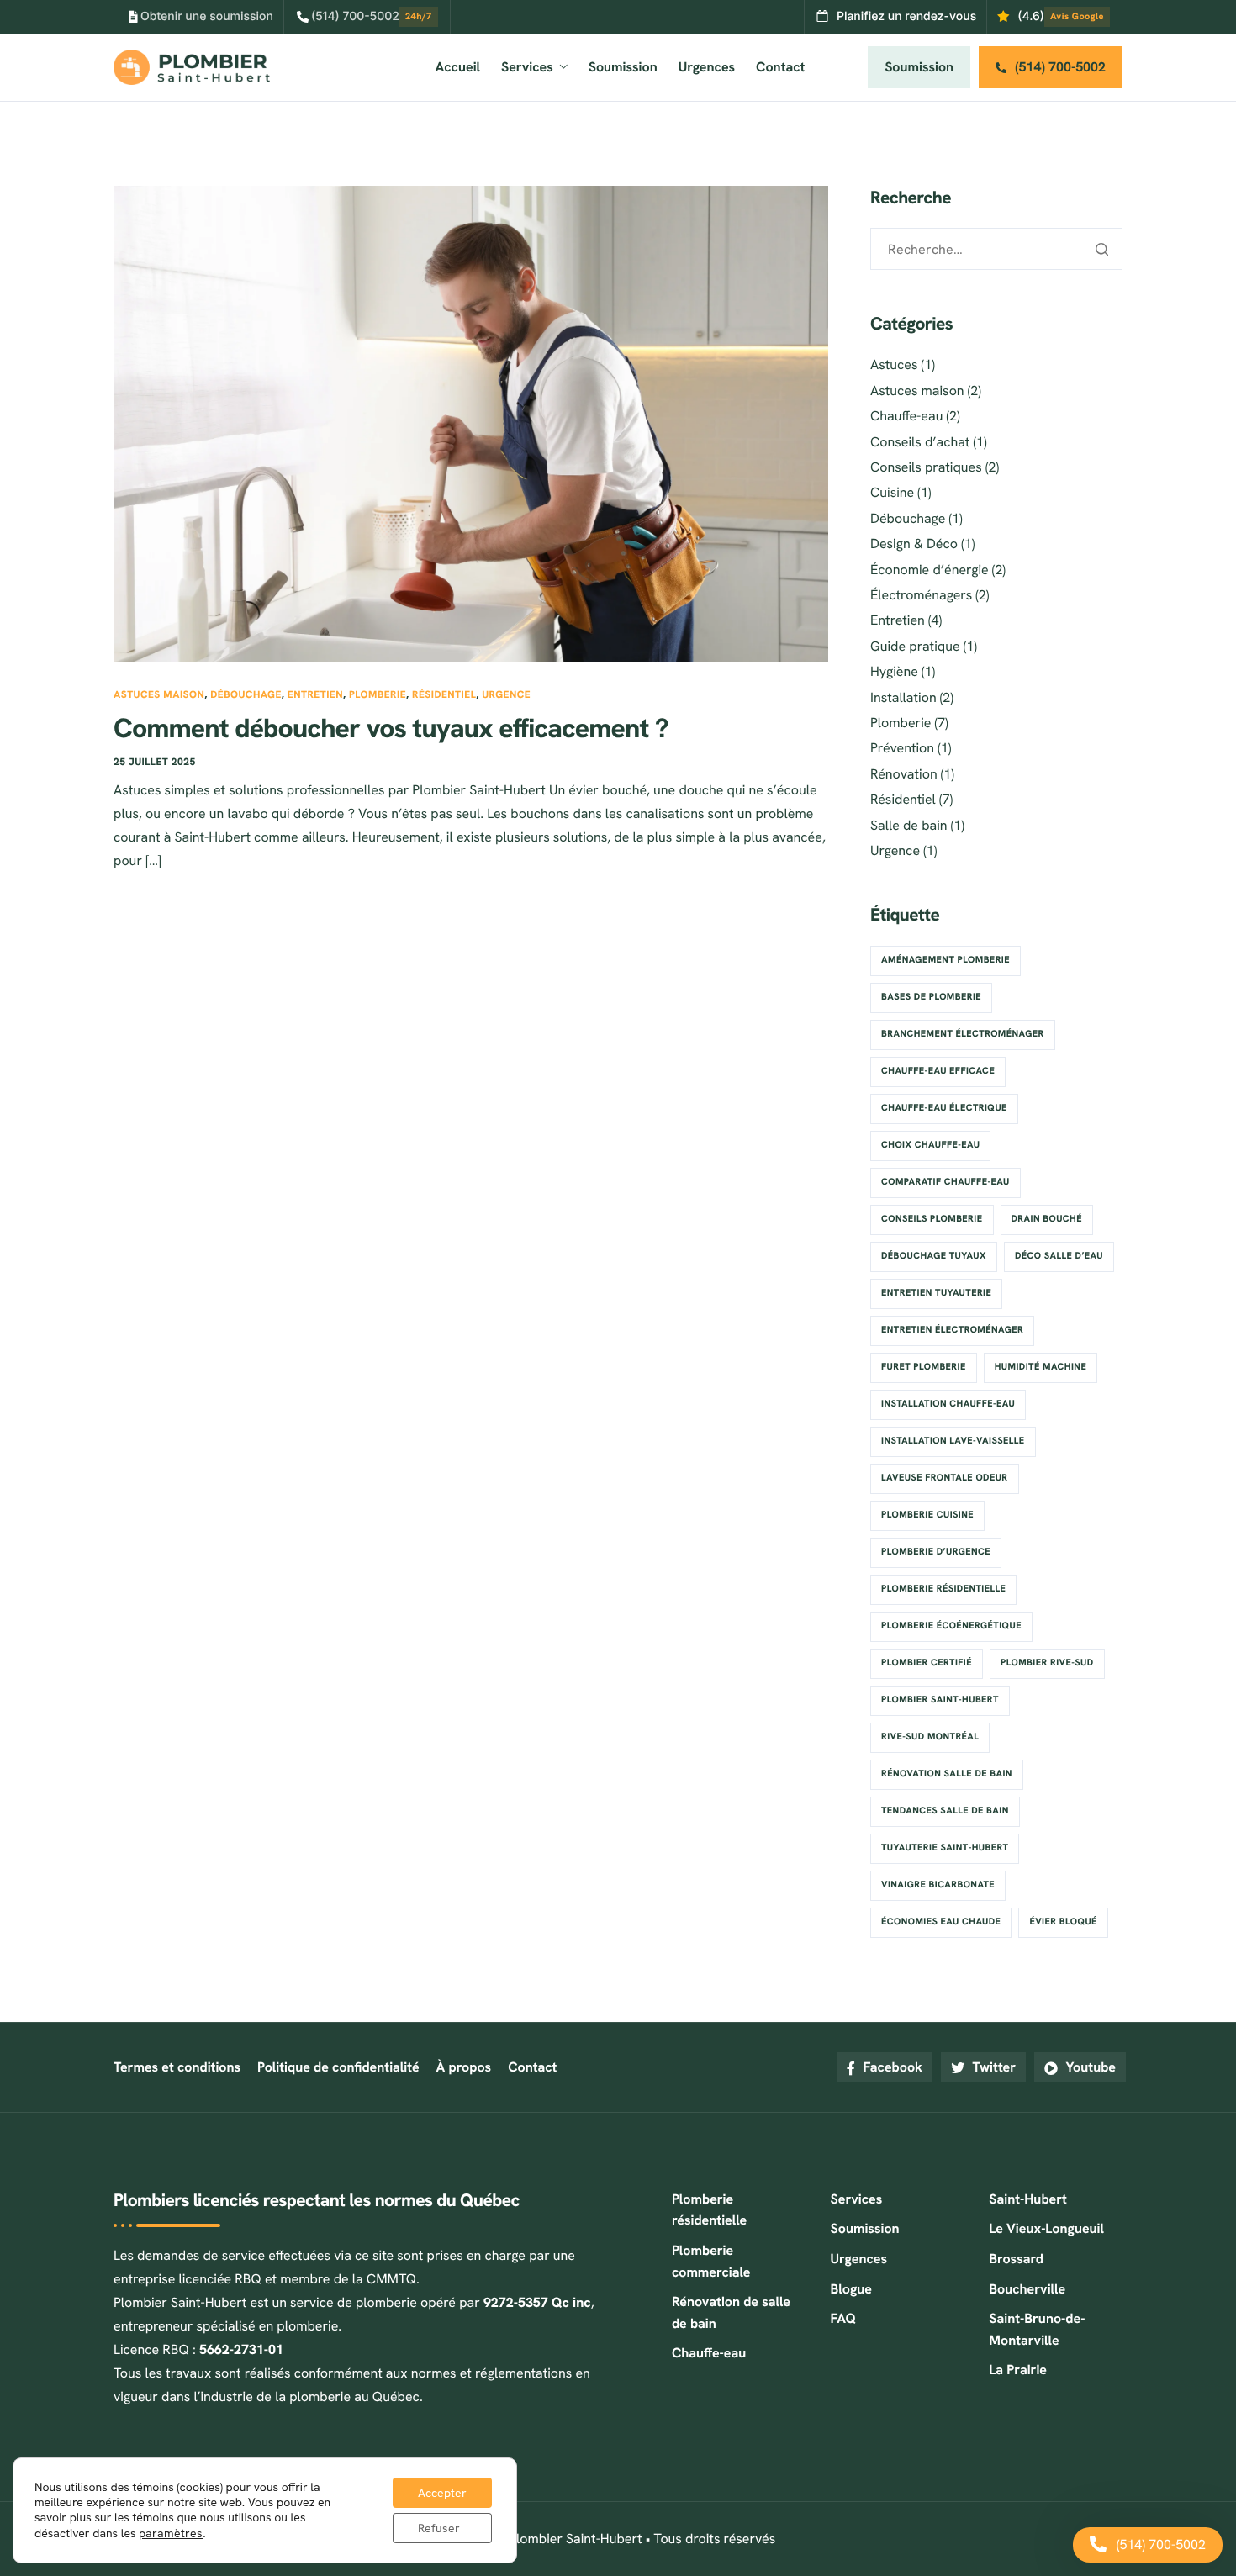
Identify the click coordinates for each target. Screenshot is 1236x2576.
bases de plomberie (931, 997)
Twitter (992, 2067)
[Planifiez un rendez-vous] (896, 17)
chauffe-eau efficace (938, 1071)
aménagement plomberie (945, 960)
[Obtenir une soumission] (200, 17)
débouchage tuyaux (934, 1256)
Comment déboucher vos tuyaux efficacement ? (391, 728)
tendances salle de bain (945, 1811)
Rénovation (904, 774)
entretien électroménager (952, 1330)
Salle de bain (909, 825)
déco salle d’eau (1059, 1256)
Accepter (442, 2493)
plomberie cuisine (927, 1515)
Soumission (623, 67)
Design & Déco (914, 544)
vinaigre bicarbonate (938, 1885)
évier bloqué (1063, 1922)
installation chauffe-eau (948, 1404)
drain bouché (1047, 1219)
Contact (780, 67)
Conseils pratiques (926, 467)
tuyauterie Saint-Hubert (945, 1848)
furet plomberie (924, 1367)
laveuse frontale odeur (945, 1478)
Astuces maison (159, 694)
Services (527, 67)
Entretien (315, 694)
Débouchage (246, 694)
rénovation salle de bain (947, 1774)
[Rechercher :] (996, 249)
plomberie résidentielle (943, 1589)
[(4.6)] (1054, 17)
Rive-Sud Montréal (930, 1737)
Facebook (891, 2067)
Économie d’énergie (930, 570)
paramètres (171, 2533)
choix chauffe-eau (930, 1145)
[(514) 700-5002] (366, 17)
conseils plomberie (932, 1219)
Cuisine (892, 492)
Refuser (439, 2528)
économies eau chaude (941, 1922)
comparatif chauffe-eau (945, 1182)
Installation (903, 697)
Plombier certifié (927, 1663)
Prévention (902, 748)
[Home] (192, 66)
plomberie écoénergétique (951, 1626)
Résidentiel (444, 694)
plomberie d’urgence (936, 1552)
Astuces (894, 364)
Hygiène (894, 671)
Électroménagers (921, 595)
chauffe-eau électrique (944, 1108)
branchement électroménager (963, 1034)
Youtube (1089, 2067)
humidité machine (1041, 1367)
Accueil (458, 67)
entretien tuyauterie (936, 1293)
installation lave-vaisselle (953, 1441)
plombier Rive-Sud (1047, 1663)
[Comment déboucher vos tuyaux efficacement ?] (471, 422)
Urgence (506, 694)
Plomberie (378, 694)
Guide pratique (915, 646)
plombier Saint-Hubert (940, 1700)
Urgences (707, 67)
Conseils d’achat (920, 442)
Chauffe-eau (906, 416)
